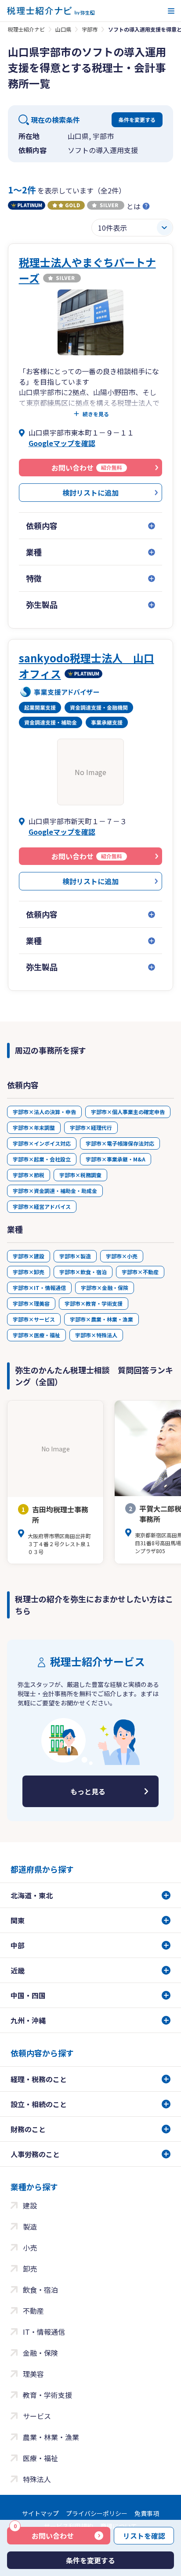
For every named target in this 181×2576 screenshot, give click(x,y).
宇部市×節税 (29, 1175)
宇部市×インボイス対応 (42, 1143)
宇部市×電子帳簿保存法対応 (120, 1143)
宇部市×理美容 (31, 1303)
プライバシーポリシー (97, 2513)
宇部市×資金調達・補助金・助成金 (55, 1191)
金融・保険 (40, 2353)
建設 (30, 2205)
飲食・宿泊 (40, 2290)
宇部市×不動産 (140, 1272)
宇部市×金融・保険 (105, 1288)
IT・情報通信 (44, 2332)
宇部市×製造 (75, 1256)
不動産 (33, 2311)
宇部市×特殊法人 (96, 1335)
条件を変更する (137, 120)
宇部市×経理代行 (91, 1127)
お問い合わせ (44, 2534)
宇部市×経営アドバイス (42, 1206)
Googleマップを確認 (62, 443)
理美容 (33, 2374)
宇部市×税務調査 (80, 1175)
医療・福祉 (40, 2458)
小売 (30, 2247)
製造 (30, 2226)
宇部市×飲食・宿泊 (83, 1272)
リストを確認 (144, 2536)
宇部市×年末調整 (34, 1127)
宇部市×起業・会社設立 (42, 1159)
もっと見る (88, 1791)
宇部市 (90, 29)
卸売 (30, 2269)
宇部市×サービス (34, 1319)
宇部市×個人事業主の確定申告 (128, 1112)
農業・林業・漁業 (51, 2437)
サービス (37, 2416)
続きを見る (96, 414)
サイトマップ (40, 2513)
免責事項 (147, 2513)
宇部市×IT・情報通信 (39, 1288)
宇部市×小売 (122, 1256)
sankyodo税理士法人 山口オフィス (87, 666)
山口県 (63, 29)
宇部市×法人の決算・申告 (44, 1112)
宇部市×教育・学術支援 (94, 1303)
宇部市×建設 (29, 1256)
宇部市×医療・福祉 (36, 1335)
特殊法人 (37, 2479)
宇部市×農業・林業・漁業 (101, 1319)
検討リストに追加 (90, 493)
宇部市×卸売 (29, 1272)
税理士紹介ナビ (26, 29)
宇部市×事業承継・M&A (116, 1159)
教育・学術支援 (47, 2395)
